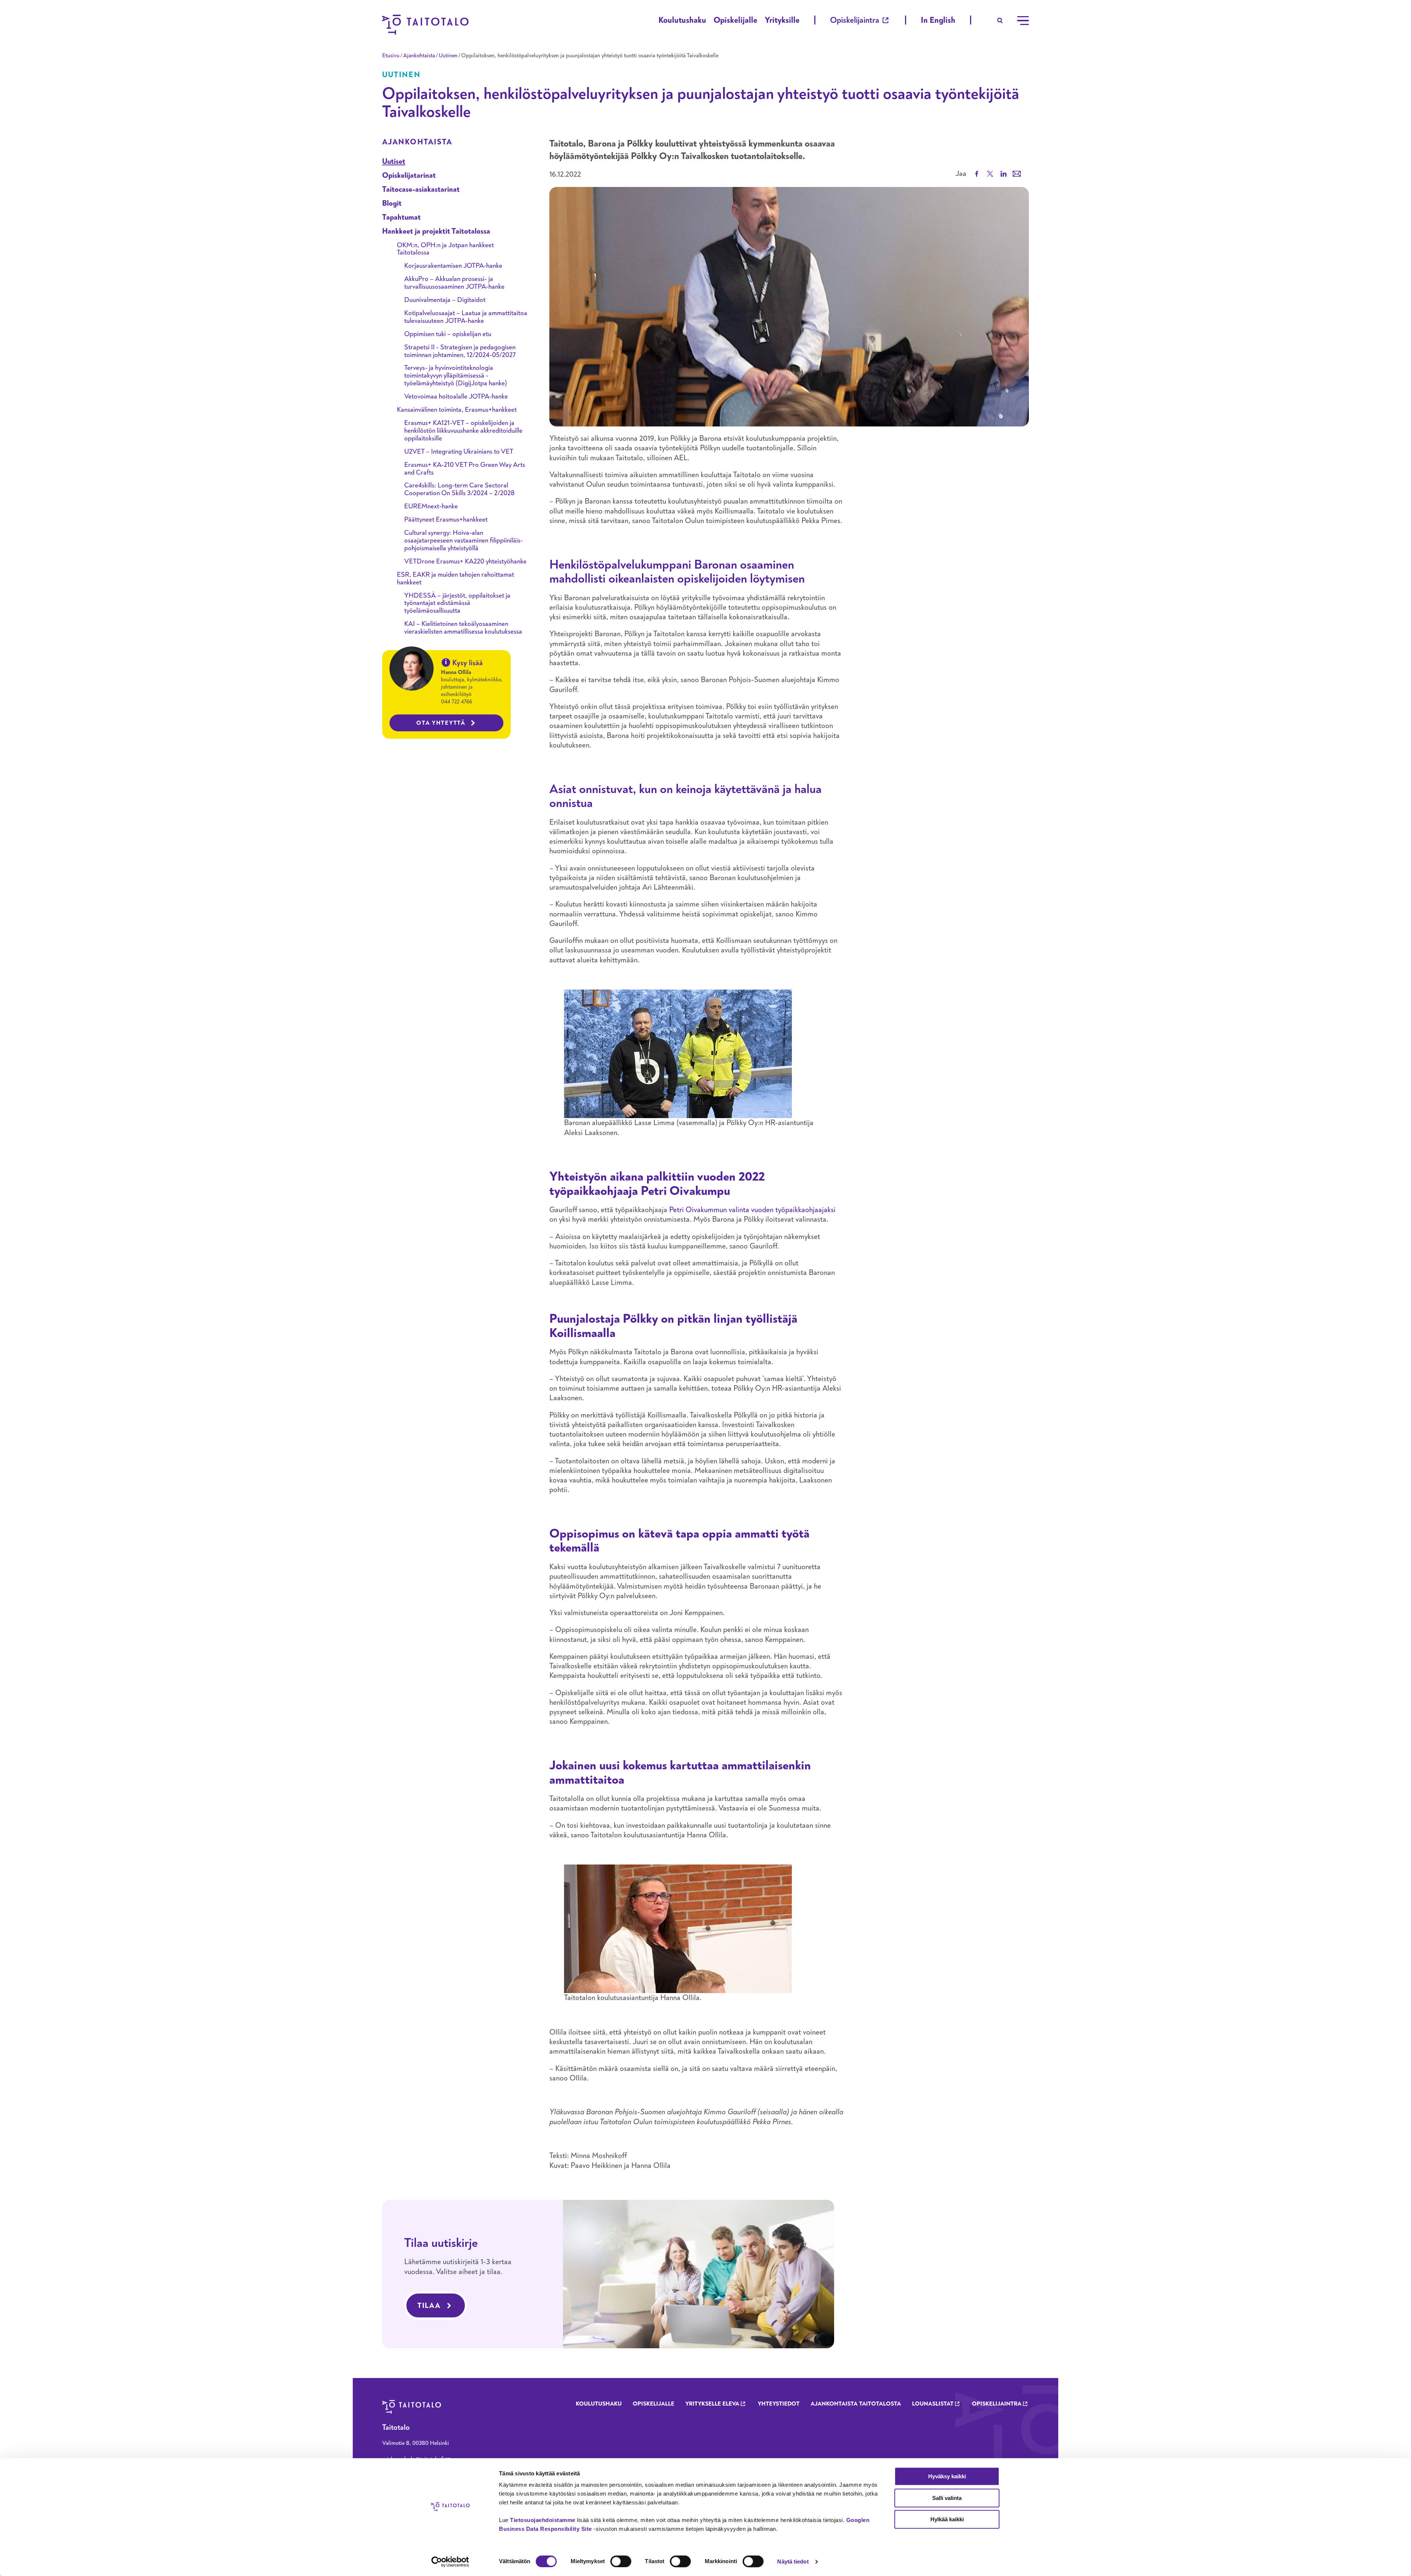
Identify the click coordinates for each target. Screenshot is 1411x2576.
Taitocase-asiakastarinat (421, 189)
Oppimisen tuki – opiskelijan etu (448, 334)
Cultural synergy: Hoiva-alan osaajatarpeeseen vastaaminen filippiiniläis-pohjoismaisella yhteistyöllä (464, 541)
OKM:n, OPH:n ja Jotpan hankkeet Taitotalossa (445, 249)
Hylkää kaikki (947, 2519)
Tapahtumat (401, 217)
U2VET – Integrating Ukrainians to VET (459, 452)
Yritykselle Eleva (712, 2404)
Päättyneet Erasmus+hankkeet (446, 520)
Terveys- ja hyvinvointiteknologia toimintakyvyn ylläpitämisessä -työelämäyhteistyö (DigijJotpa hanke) (456, 376)
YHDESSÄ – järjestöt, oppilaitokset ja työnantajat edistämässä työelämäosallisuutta (457, 603)
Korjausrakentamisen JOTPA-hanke (453, 266)
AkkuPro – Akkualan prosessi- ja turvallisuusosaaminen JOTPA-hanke (454, 283)
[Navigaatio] (1023, 21)
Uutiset (394, 161)
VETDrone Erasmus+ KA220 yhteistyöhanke (465, 561)
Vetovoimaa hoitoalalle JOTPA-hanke (456, 397)
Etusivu (391, 55)
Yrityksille (782, 20)
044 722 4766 (457, 702)
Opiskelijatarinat (409, 175)
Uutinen (448, 55)
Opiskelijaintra (855, 20)
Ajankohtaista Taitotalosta (856, 2404)
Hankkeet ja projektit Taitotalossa (436, 231)
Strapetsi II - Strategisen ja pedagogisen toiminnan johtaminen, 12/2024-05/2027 (460, 351)
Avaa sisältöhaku (1000, 21)
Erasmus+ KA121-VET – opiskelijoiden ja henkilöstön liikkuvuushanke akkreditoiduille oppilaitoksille (463, 431)
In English (938, 20)
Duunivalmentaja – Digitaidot (445, 300)
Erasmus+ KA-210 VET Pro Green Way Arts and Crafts (465, 469)
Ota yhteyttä (441, 723)
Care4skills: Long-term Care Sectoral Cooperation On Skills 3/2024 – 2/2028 (459, 489)
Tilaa (429, 2305)
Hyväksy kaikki (947, 2476)
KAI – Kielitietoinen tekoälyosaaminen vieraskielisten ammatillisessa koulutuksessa (463, 628)
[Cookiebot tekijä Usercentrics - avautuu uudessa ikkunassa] (450, 2562)
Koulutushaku (682, 20)
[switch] (621, 2561)
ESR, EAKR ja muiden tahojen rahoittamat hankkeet (455, 579)
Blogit (392, 203)
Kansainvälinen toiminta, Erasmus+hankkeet (457, 410)
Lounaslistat (933, 2404)
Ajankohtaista (419, 55)
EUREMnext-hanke (431, 506)
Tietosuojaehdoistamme (543, 2520)
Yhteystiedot (779, 2404)
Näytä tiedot (793, 2561)
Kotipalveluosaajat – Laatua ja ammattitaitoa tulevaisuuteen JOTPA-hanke (466, 317)
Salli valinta (947, 2498)
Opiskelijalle (735, 20)
